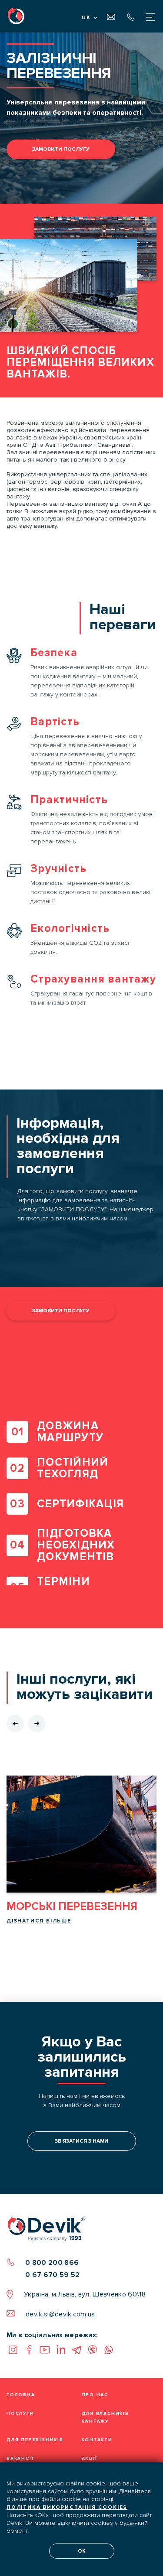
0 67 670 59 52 (52, 2275)
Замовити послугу (61, 149)
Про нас (95, 2395)
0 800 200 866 (52, 2263)
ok (82, 2551)
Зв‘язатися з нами (81, 2141)
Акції (90, 2459)
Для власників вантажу (105, 2417)
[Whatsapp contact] (109, 2350)
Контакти (97, 2440)
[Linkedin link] (61, 2350)
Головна (21, 2395)
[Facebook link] (29, 2350)
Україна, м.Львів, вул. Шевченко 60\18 (85, 2294)
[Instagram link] (13, 2350)
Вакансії (20, 2459)
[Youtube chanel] (45, 2350)
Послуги (20, 2413)
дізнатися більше (39, 1921)
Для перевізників (35, 2440)
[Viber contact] (93, 2350)
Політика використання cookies (67, 2507)
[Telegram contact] (77, 2350)
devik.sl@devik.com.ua (60, 2314)
